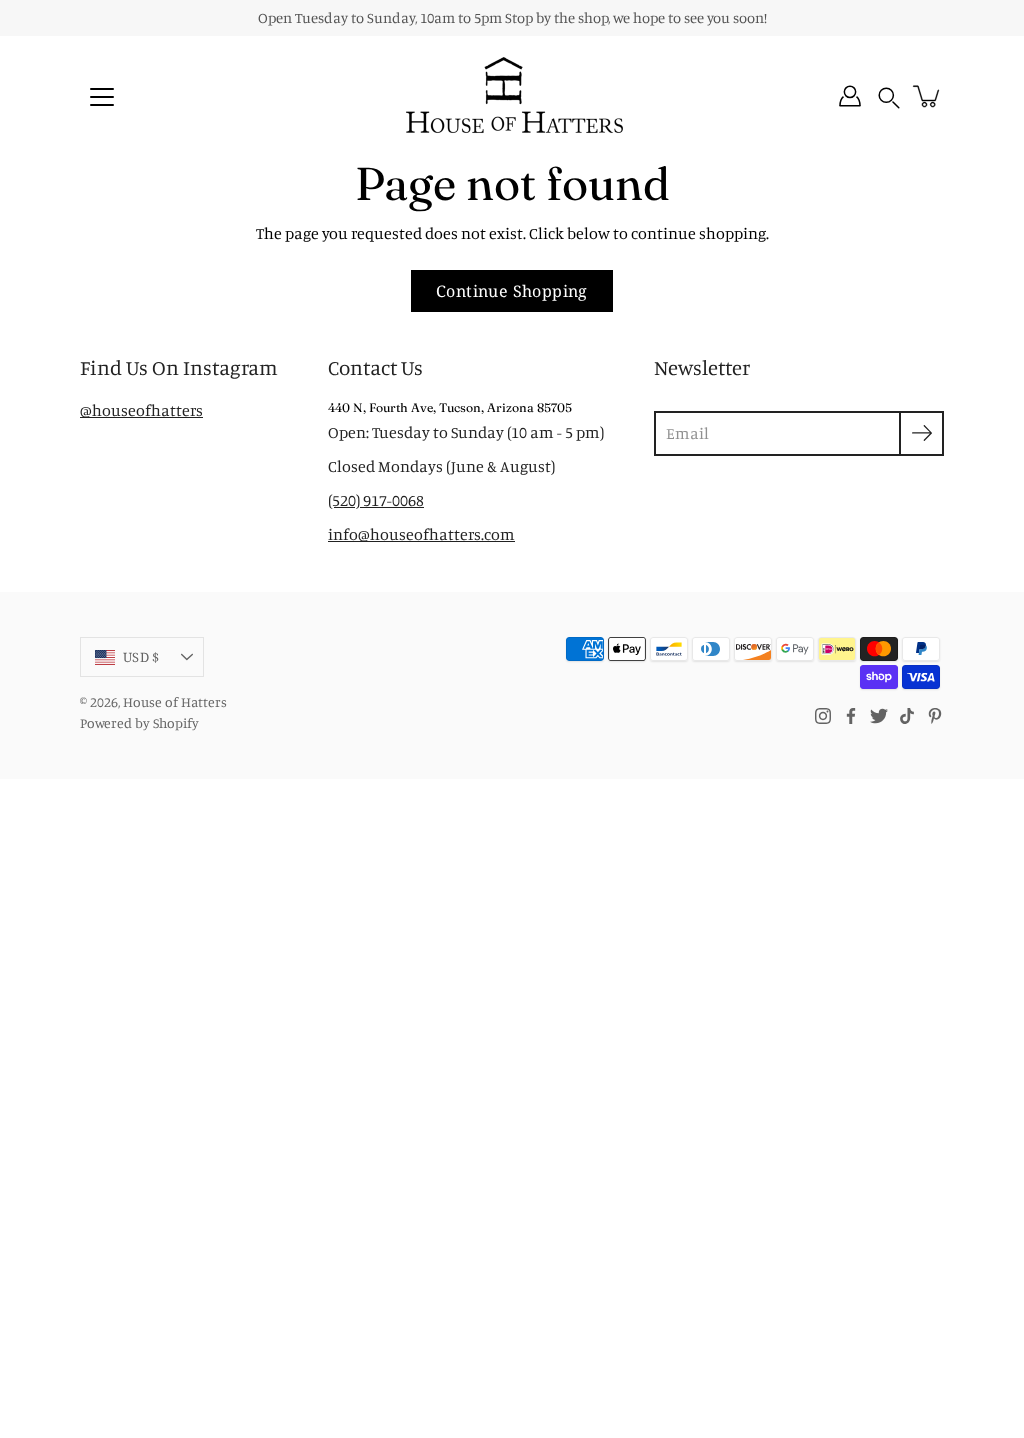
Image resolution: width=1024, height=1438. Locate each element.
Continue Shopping (512, 291)
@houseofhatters (141, 410)
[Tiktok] (907, 716)
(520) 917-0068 (376, 500)
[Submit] (921, 433)
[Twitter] (879, 716)
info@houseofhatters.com (421, 534)
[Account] (850, 96)
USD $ (141, 657)
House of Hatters (175, 701)
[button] (889, 96)
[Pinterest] (935, 716)
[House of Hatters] (512, 96)
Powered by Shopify (139, 722)
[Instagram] (823, 716)
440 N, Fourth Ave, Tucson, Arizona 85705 (450, 407)
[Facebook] (851, 716)
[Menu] (102, 97)
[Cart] (928, 96)
